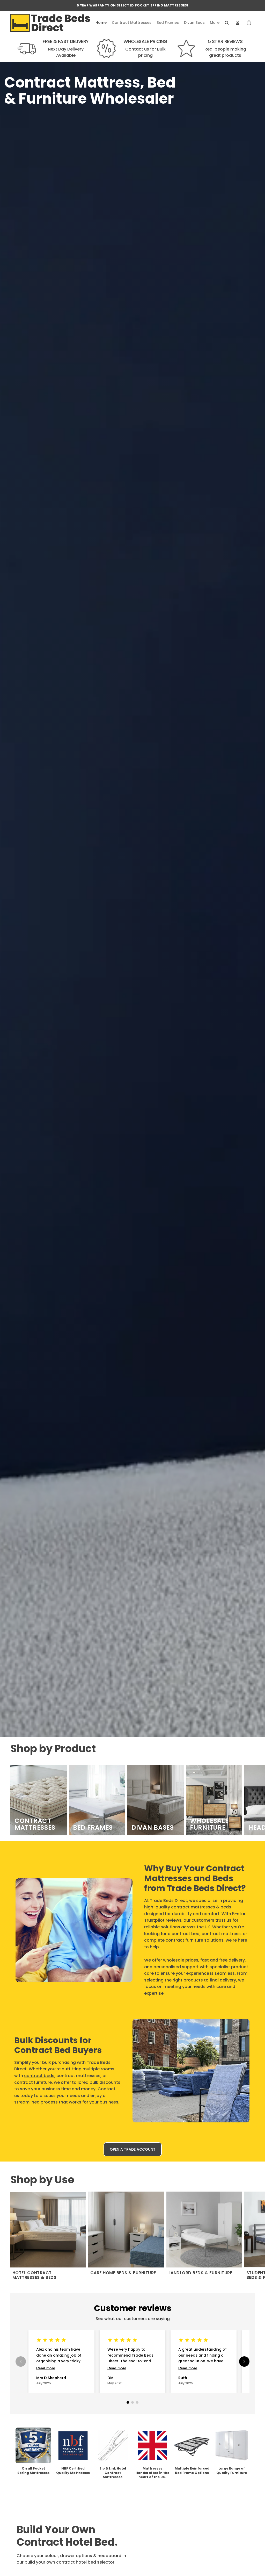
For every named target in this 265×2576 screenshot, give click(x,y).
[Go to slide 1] (128, 2402)
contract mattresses (193, 1907)
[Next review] (244, 2362)
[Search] (227, 23)
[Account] (238, 23)
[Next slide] (249, 1800)
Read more (46, 2368)
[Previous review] (21, 2362)
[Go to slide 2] (132, 2402)
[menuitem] (215, 23)
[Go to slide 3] (137, 2402)
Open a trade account (133, 2149)
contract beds (39, 2076)
